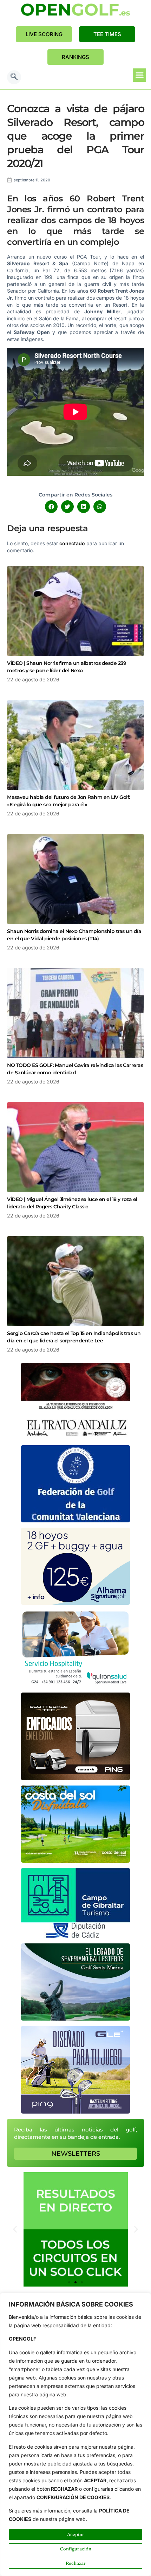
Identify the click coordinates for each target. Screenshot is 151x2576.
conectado (72, 543)
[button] (14, 77)
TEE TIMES (107, 34)
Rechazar (76, 2563)
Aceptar (76, 2534)
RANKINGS (75, 57)
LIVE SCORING (44, 34)
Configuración (76, 2549)
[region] (75, 2434)
